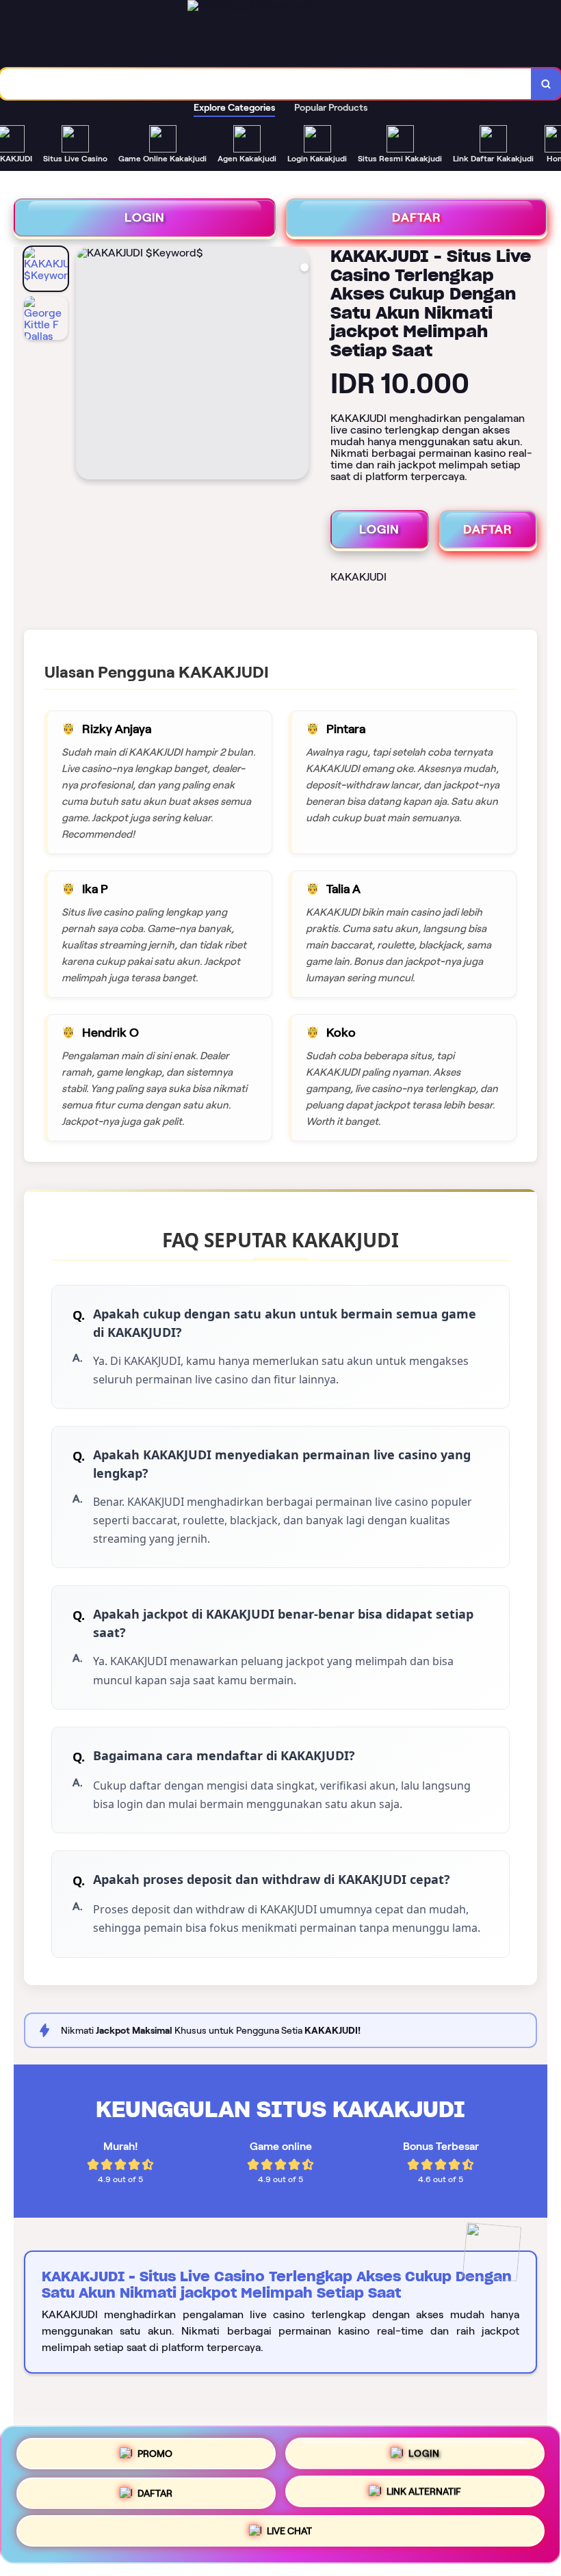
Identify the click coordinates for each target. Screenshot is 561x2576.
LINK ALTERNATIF (424, 2494)
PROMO (155, 2448)
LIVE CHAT (289, 2536)
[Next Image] (298, 365)
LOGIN (145, 217)
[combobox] (266, 84)
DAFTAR (417, 217)
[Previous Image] (87, 365)
